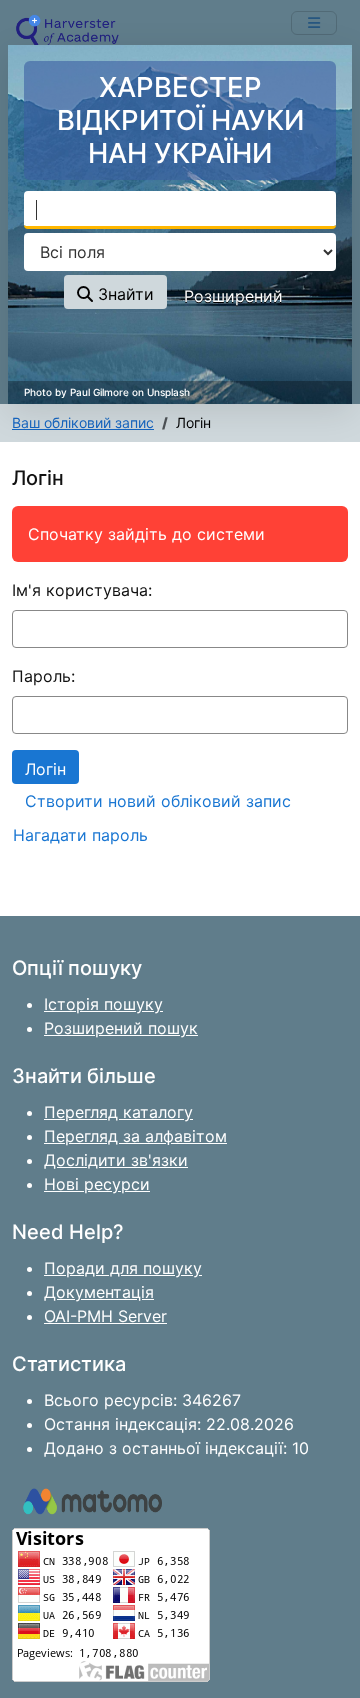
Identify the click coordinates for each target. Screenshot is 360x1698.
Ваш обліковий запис (83, 422)
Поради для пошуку (123, 1268)
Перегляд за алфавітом (135, 1136)
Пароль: (43, 676)
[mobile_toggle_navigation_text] (314, 23)
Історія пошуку (103, 1004)
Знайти (123, 294)
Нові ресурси (97, 1184)
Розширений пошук (121, 1028)
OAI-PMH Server (105, 1316)
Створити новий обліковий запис (158, 801)
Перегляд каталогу (118, 1112)
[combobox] (180, 210)
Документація (99, 1292)
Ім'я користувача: (82, 590)
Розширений (233, 296)
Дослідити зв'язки (116, 1160)
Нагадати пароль (80, 835)
